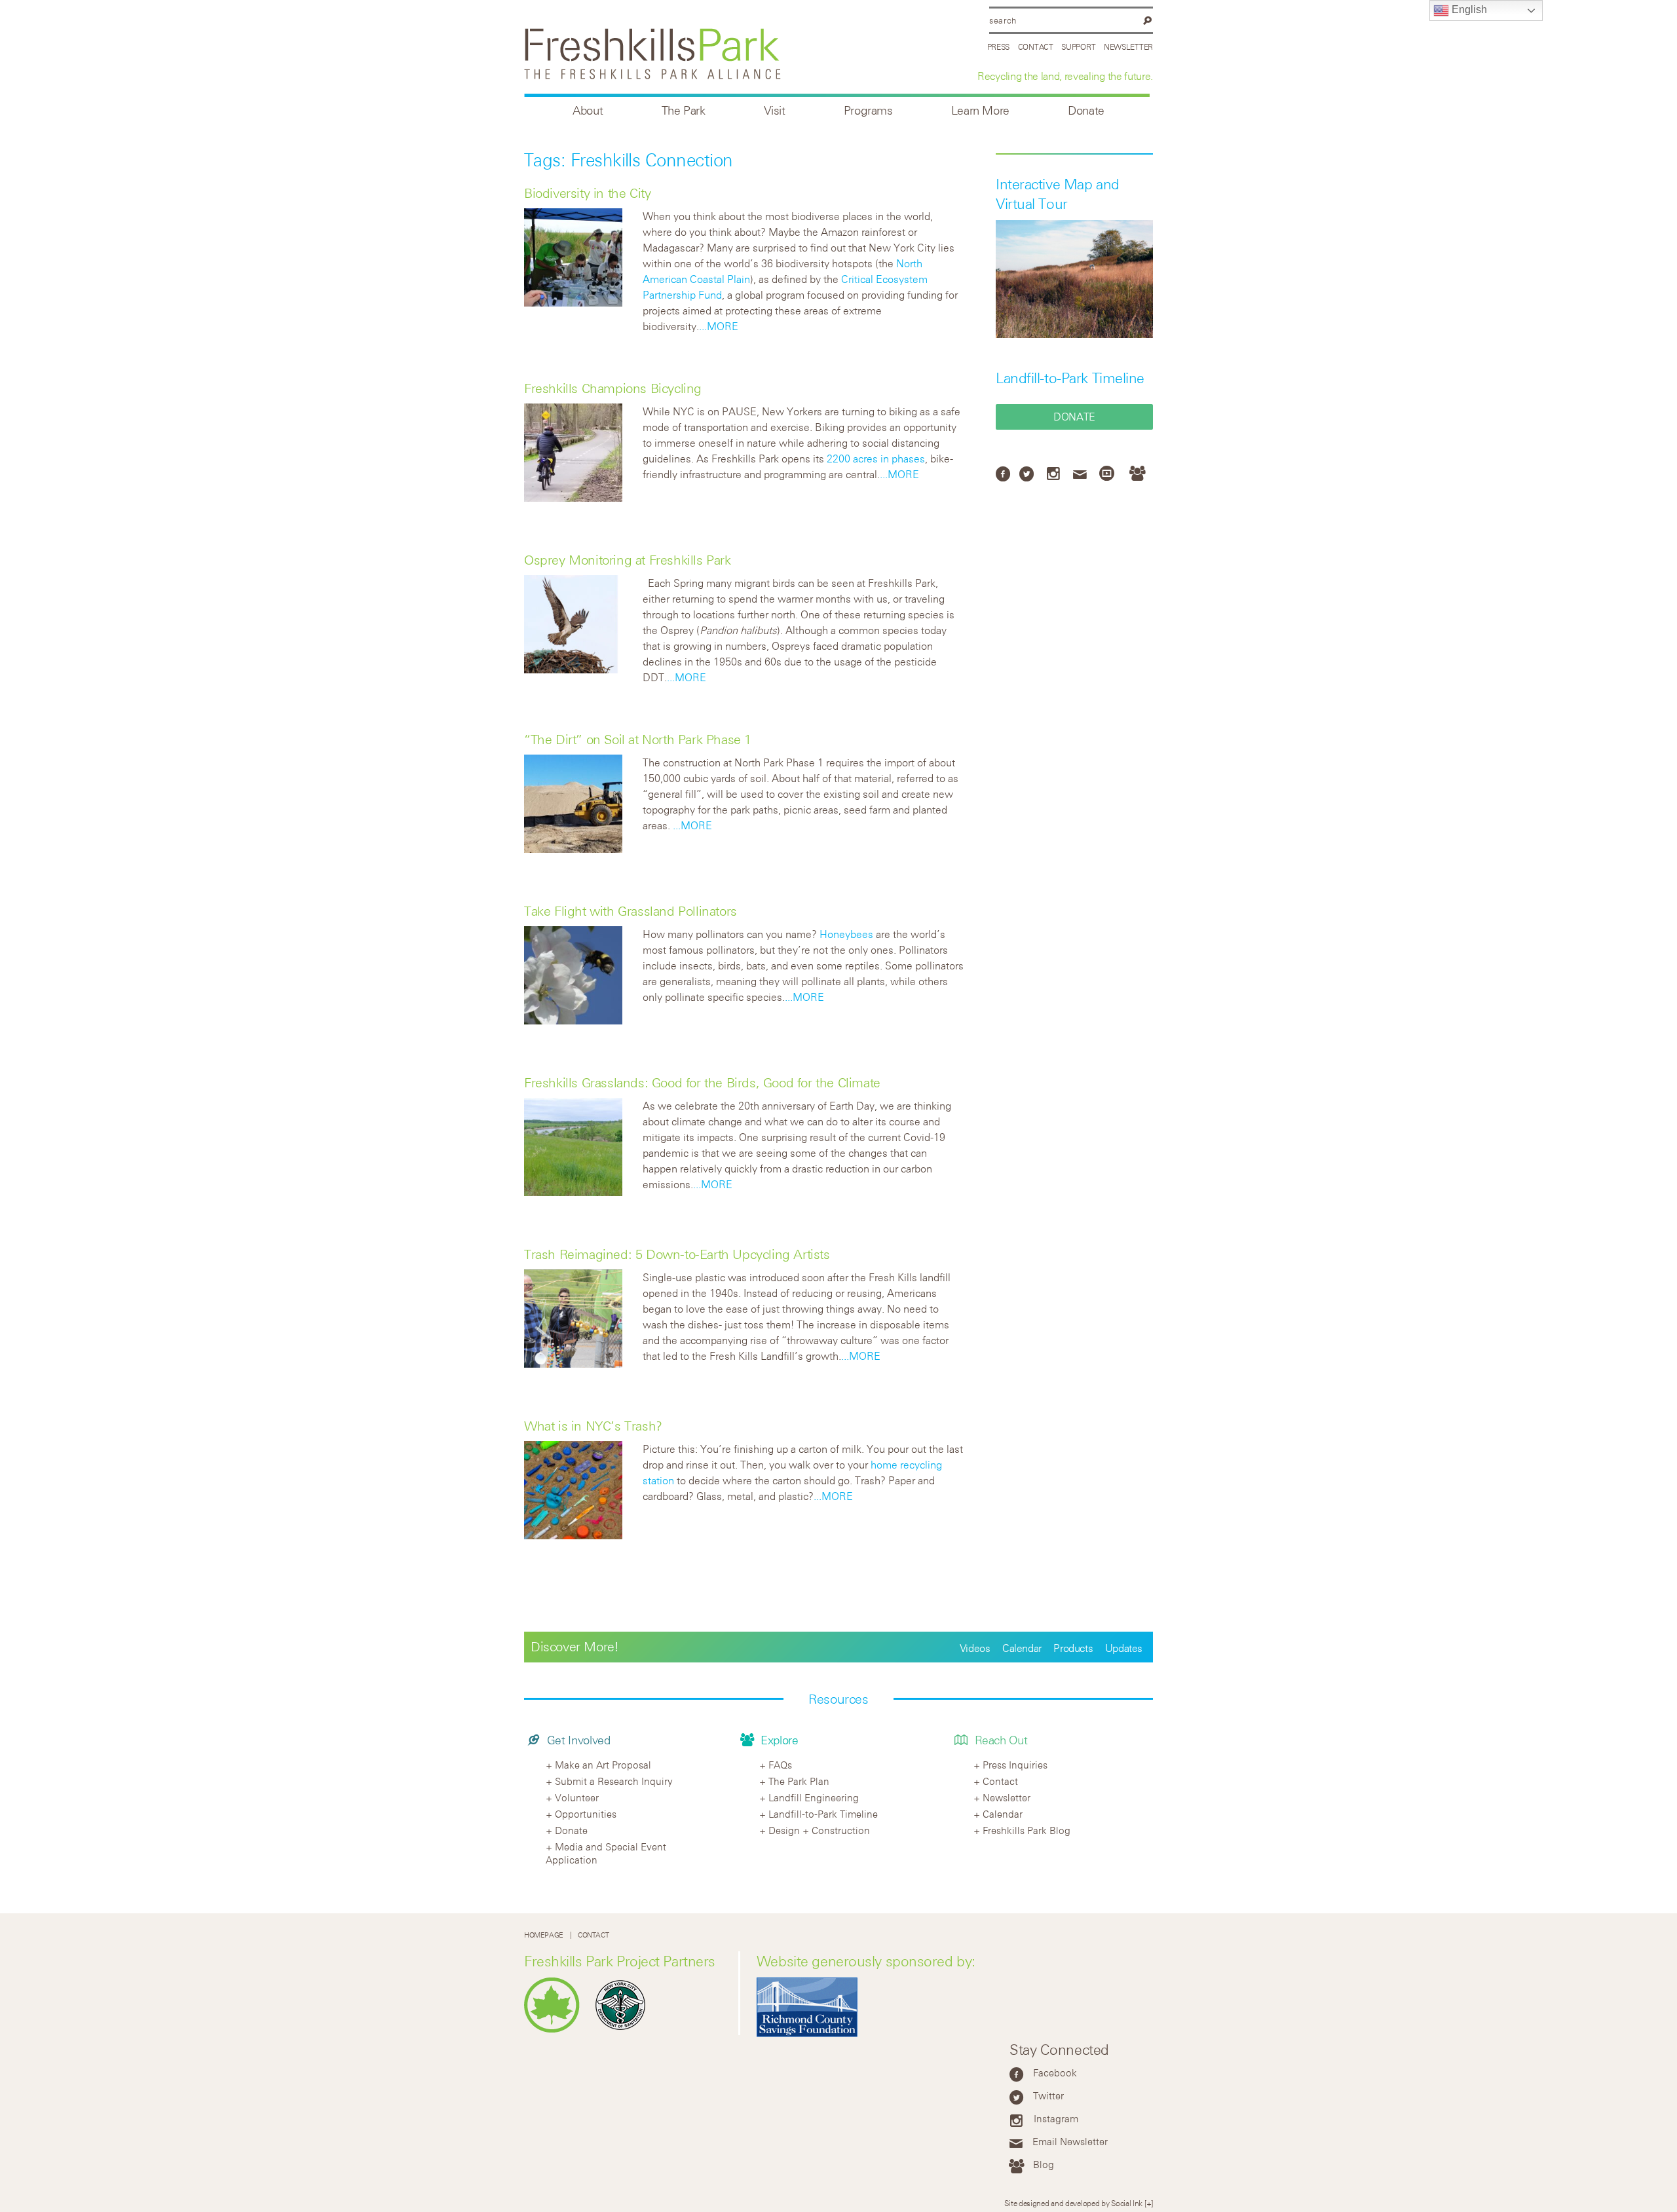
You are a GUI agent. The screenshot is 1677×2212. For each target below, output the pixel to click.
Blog (1044, 2164)
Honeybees (846, 934)
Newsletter (1128, 47)
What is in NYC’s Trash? (593, 1426)
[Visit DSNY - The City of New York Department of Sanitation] (624, 2030)
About (588, 110)
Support (1078, 47)
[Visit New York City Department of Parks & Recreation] (555, 2030)
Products (1073, 1648)
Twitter (1048, 2095)
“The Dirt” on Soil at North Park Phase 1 (638, 739)
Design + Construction (819, 1830)
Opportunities (586, 1814)
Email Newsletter (1070, 2141)
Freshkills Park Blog (1027, 1830)
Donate (1086, 110)
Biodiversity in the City (587, 193)
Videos (975, 1648)
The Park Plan (799, 1781)
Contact (1036, 47)
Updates (1124, 1648)
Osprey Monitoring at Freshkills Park (628, 560)
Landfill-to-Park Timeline (1070, 378)
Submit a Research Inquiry (614, 1781)
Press (999, 47)
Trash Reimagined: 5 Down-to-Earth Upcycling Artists (677, 1254)
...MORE (719, 326)
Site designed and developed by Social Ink (1073, 2203)
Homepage (544, 1935)
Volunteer (577, 1797)
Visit (775, 110)
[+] (1149, 2203)
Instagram (1056, 2118)
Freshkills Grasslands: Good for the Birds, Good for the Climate (702, 1082)
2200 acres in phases (876, 459)
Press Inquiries (1015, 1765)
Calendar (1022, 1648)
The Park (684, 110)
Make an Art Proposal (603, 1765)
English (1468, 9)
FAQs (780, 1765)
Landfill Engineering (814, 1797)
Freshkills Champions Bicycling (613, 388)
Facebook (1055, 2072)
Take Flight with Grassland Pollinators (631, 911)
